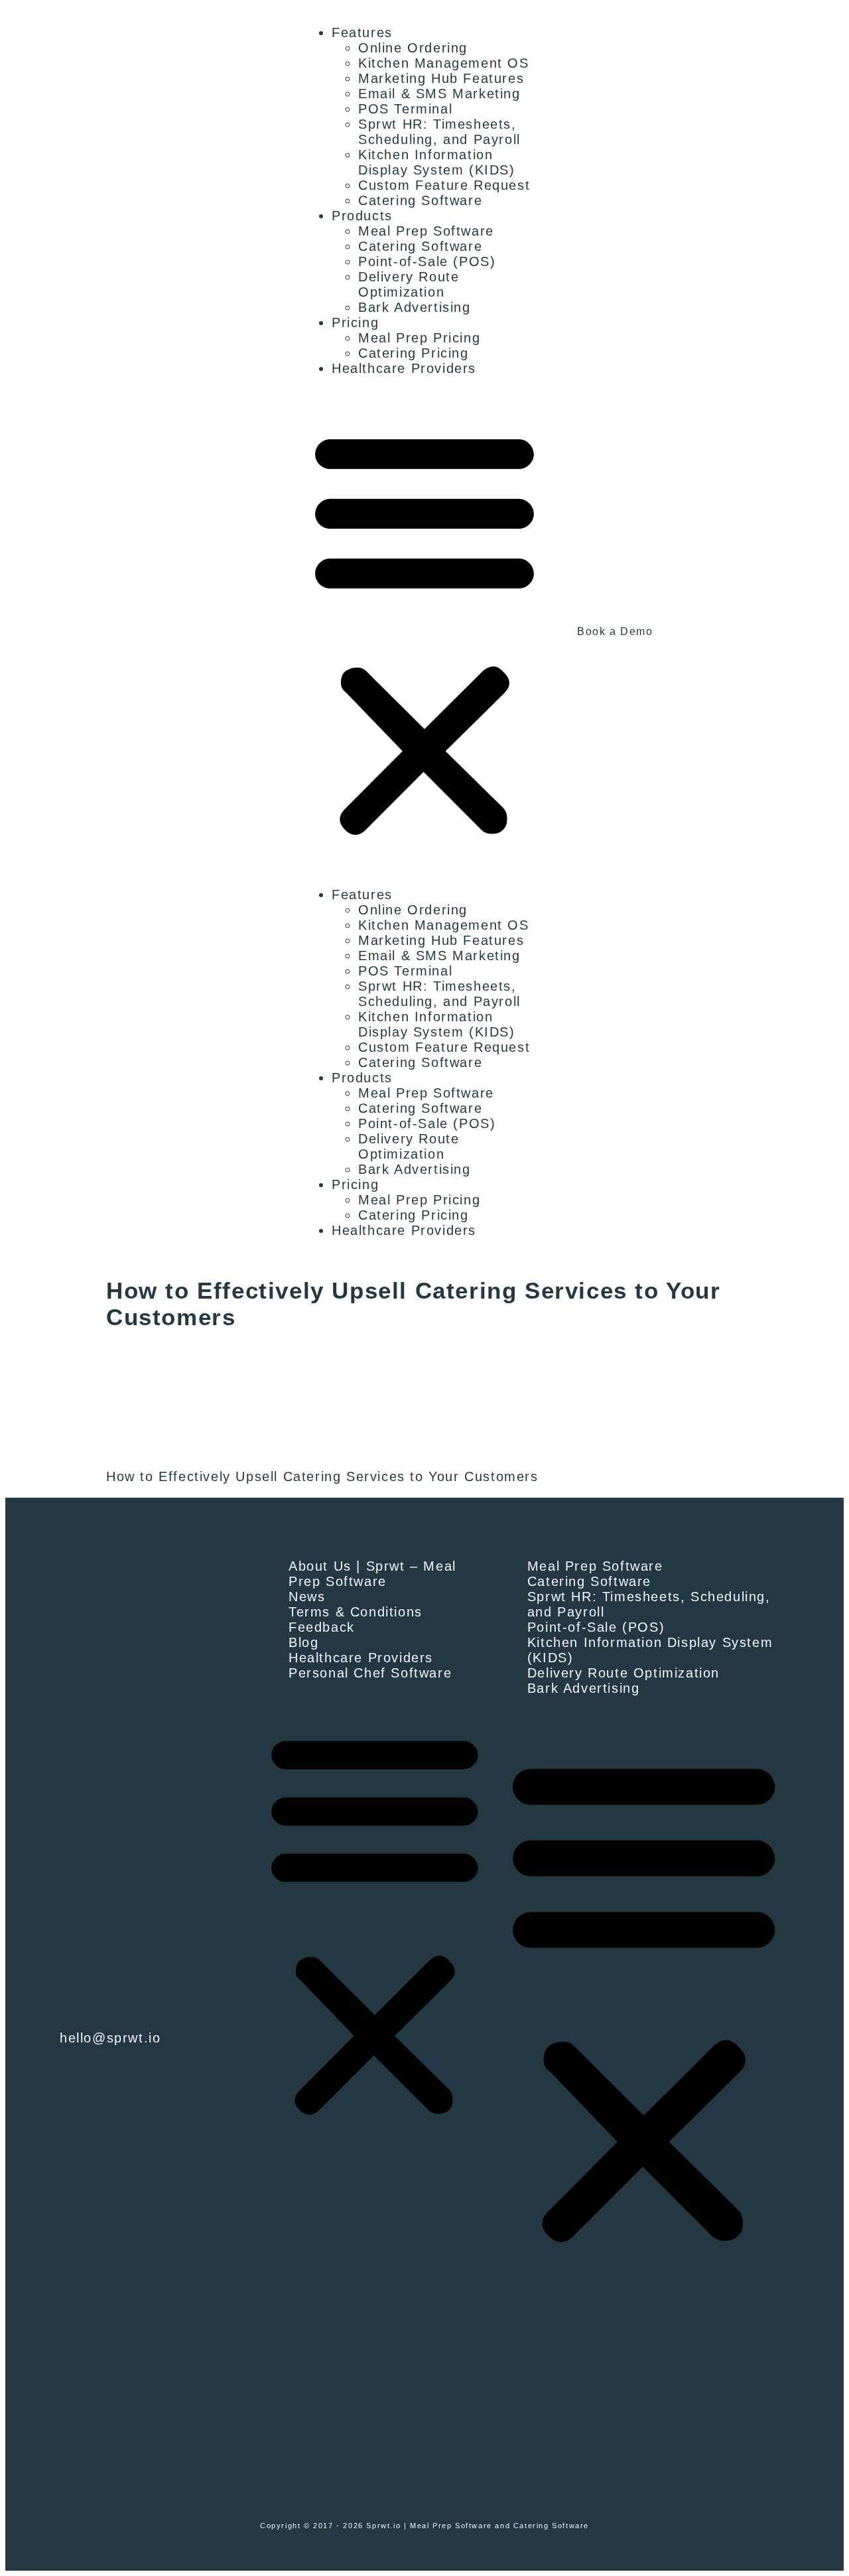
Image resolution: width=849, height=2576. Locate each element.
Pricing (355, 322)
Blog (303, 1642)
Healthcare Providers (404, 368)
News (307, 1597)
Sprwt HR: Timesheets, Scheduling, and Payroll (439, 132)
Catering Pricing (414, 353)
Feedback (322, 1627)
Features (362, 33)
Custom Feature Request (444, 185)
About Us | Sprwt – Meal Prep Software (372, 1574)
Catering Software (420, 200)
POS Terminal (405, 109)
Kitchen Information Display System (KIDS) (437, 162)
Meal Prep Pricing (419, 338)
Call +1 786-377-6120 (134, 2011)
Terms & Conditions (356, 1612)
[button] (424, 632)
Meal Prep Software (426, 231)
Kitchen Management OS (444, 63)
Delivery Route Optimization (409, 284)
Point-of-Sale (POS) (427, 261)
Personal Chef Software (370, 1673)
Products (362, 216)
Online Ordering (413, 48)
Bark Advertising (415, 307)
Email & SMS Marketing (439, 94)
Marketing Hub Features (441, 78)
